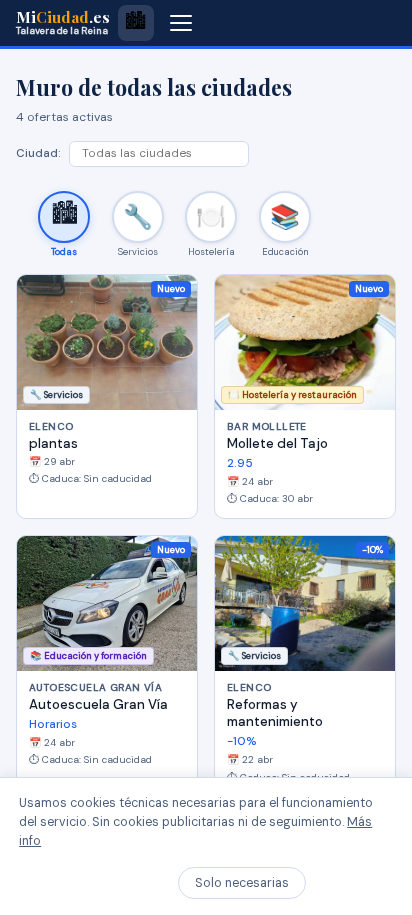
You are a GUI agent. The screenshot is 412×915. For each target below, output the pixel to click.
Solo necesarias (242, 883)
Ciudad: (38, 153)
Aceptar (353, 883)
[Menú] (181, 23)
